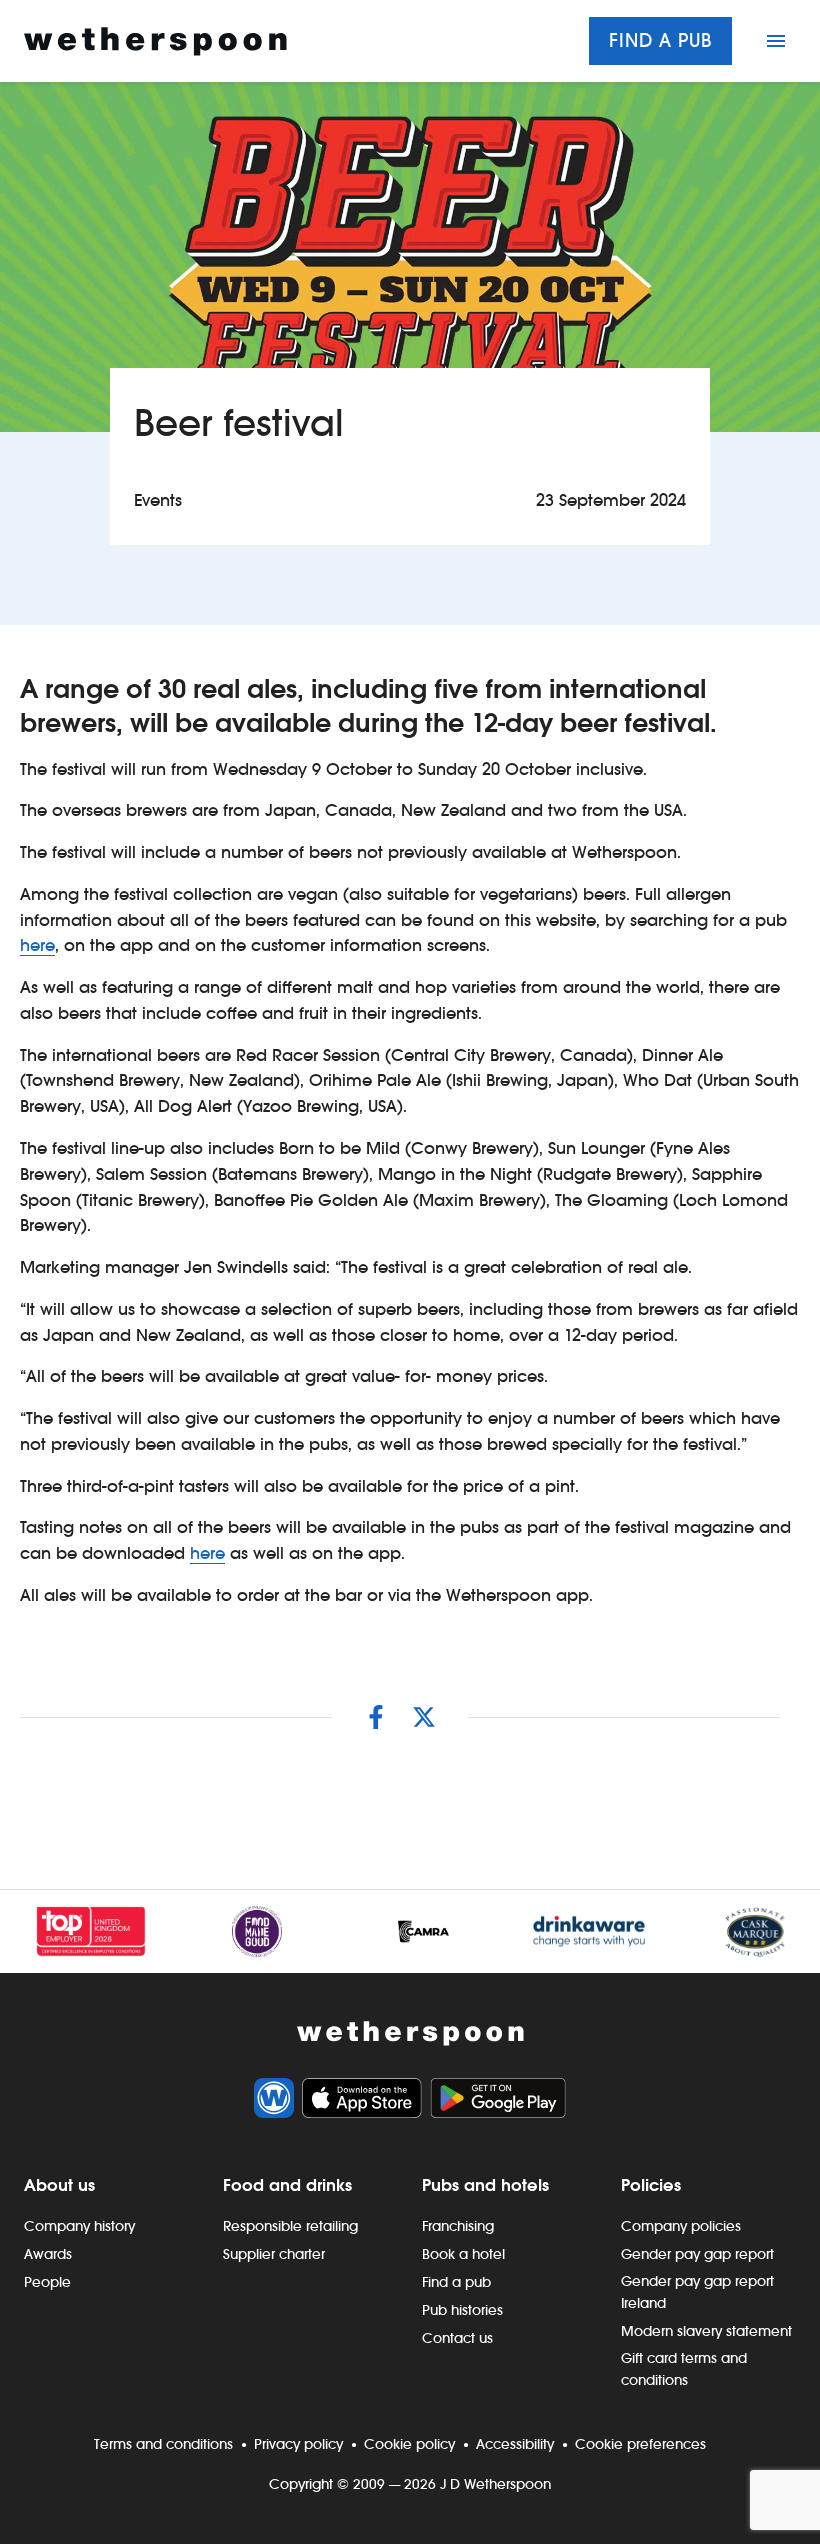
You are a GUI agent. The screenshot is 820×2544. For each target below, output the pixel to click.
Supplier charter (274, 2254)
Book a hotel (463, 2254)
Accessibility (515, 2444)
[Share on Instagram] (376, 1717)
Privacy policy (298, 2444)
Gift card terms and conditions (684, 2369)
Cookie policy (409, 2444)
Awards (48, 2254)
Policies (651, 2185)
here (37, 945)
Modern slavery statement (706, 2331)
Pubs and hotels (485, 2185)
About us (59, 2185)
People (47, 2282)
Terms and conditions (163, 2444)
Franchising (458, 2226)
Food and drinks (287, 2185)
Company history (79, 2226)
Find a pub (660, 40)
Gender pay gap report (697, 2254)
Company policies (681, 2226)
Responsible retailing (290, 2226)
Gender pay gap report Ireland (697, 2292)
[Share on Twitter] (424, 1717)
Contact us (457, 2338)
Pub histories (462, 2310)
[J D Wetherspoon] (155, 41)
